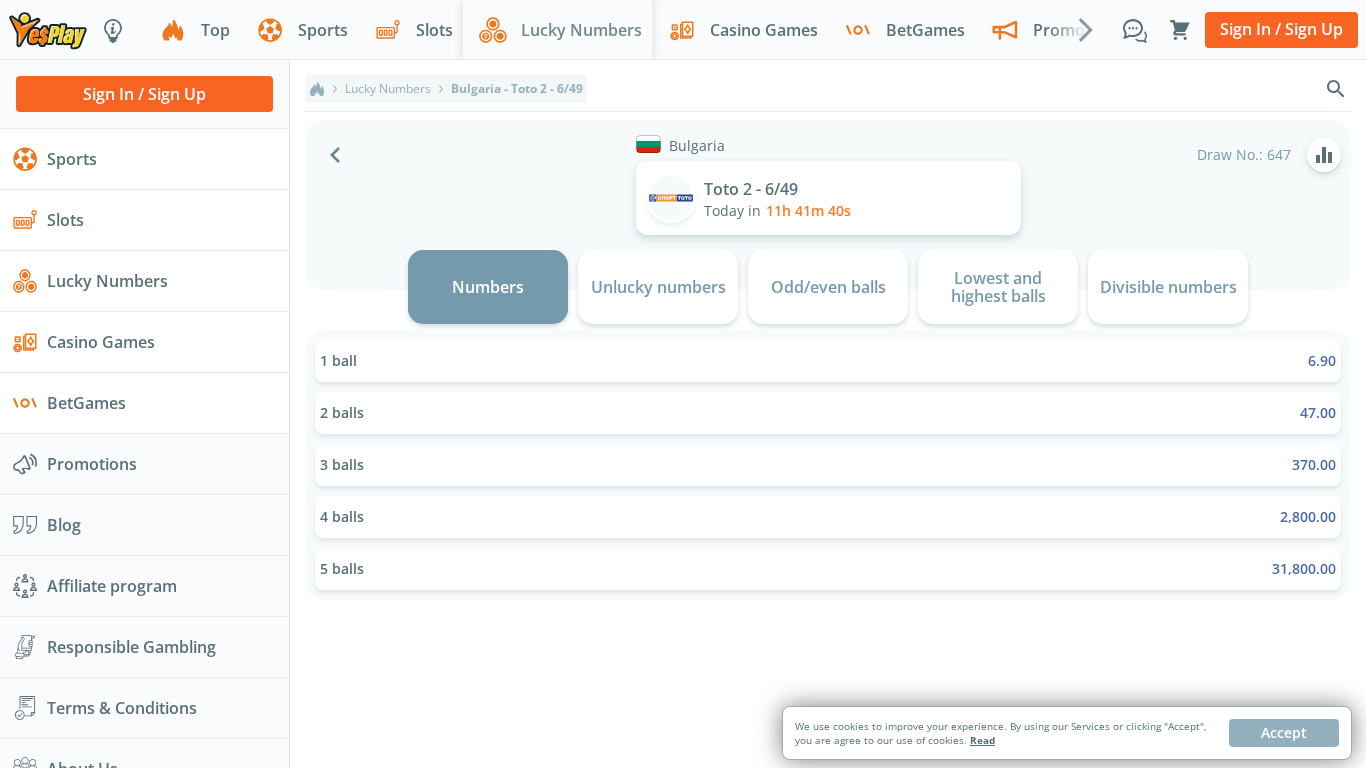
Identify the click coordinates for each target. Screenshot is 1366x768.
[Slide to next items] (1086, 29)
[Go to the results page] (1324, 155)
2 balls (828, 412)
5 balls (828, 568)
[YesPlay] (48, 29)
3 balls (828, 464)
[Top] (317, 89)
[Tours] (113, 30)
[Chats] (1135, 30)
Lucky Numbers (388, 89)
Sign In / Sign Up (1281, 29)
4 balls (828, 516)
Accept (1284, 732)
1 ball (828, 360)
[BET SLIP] (1180, 30)
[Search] (1336, 89)
